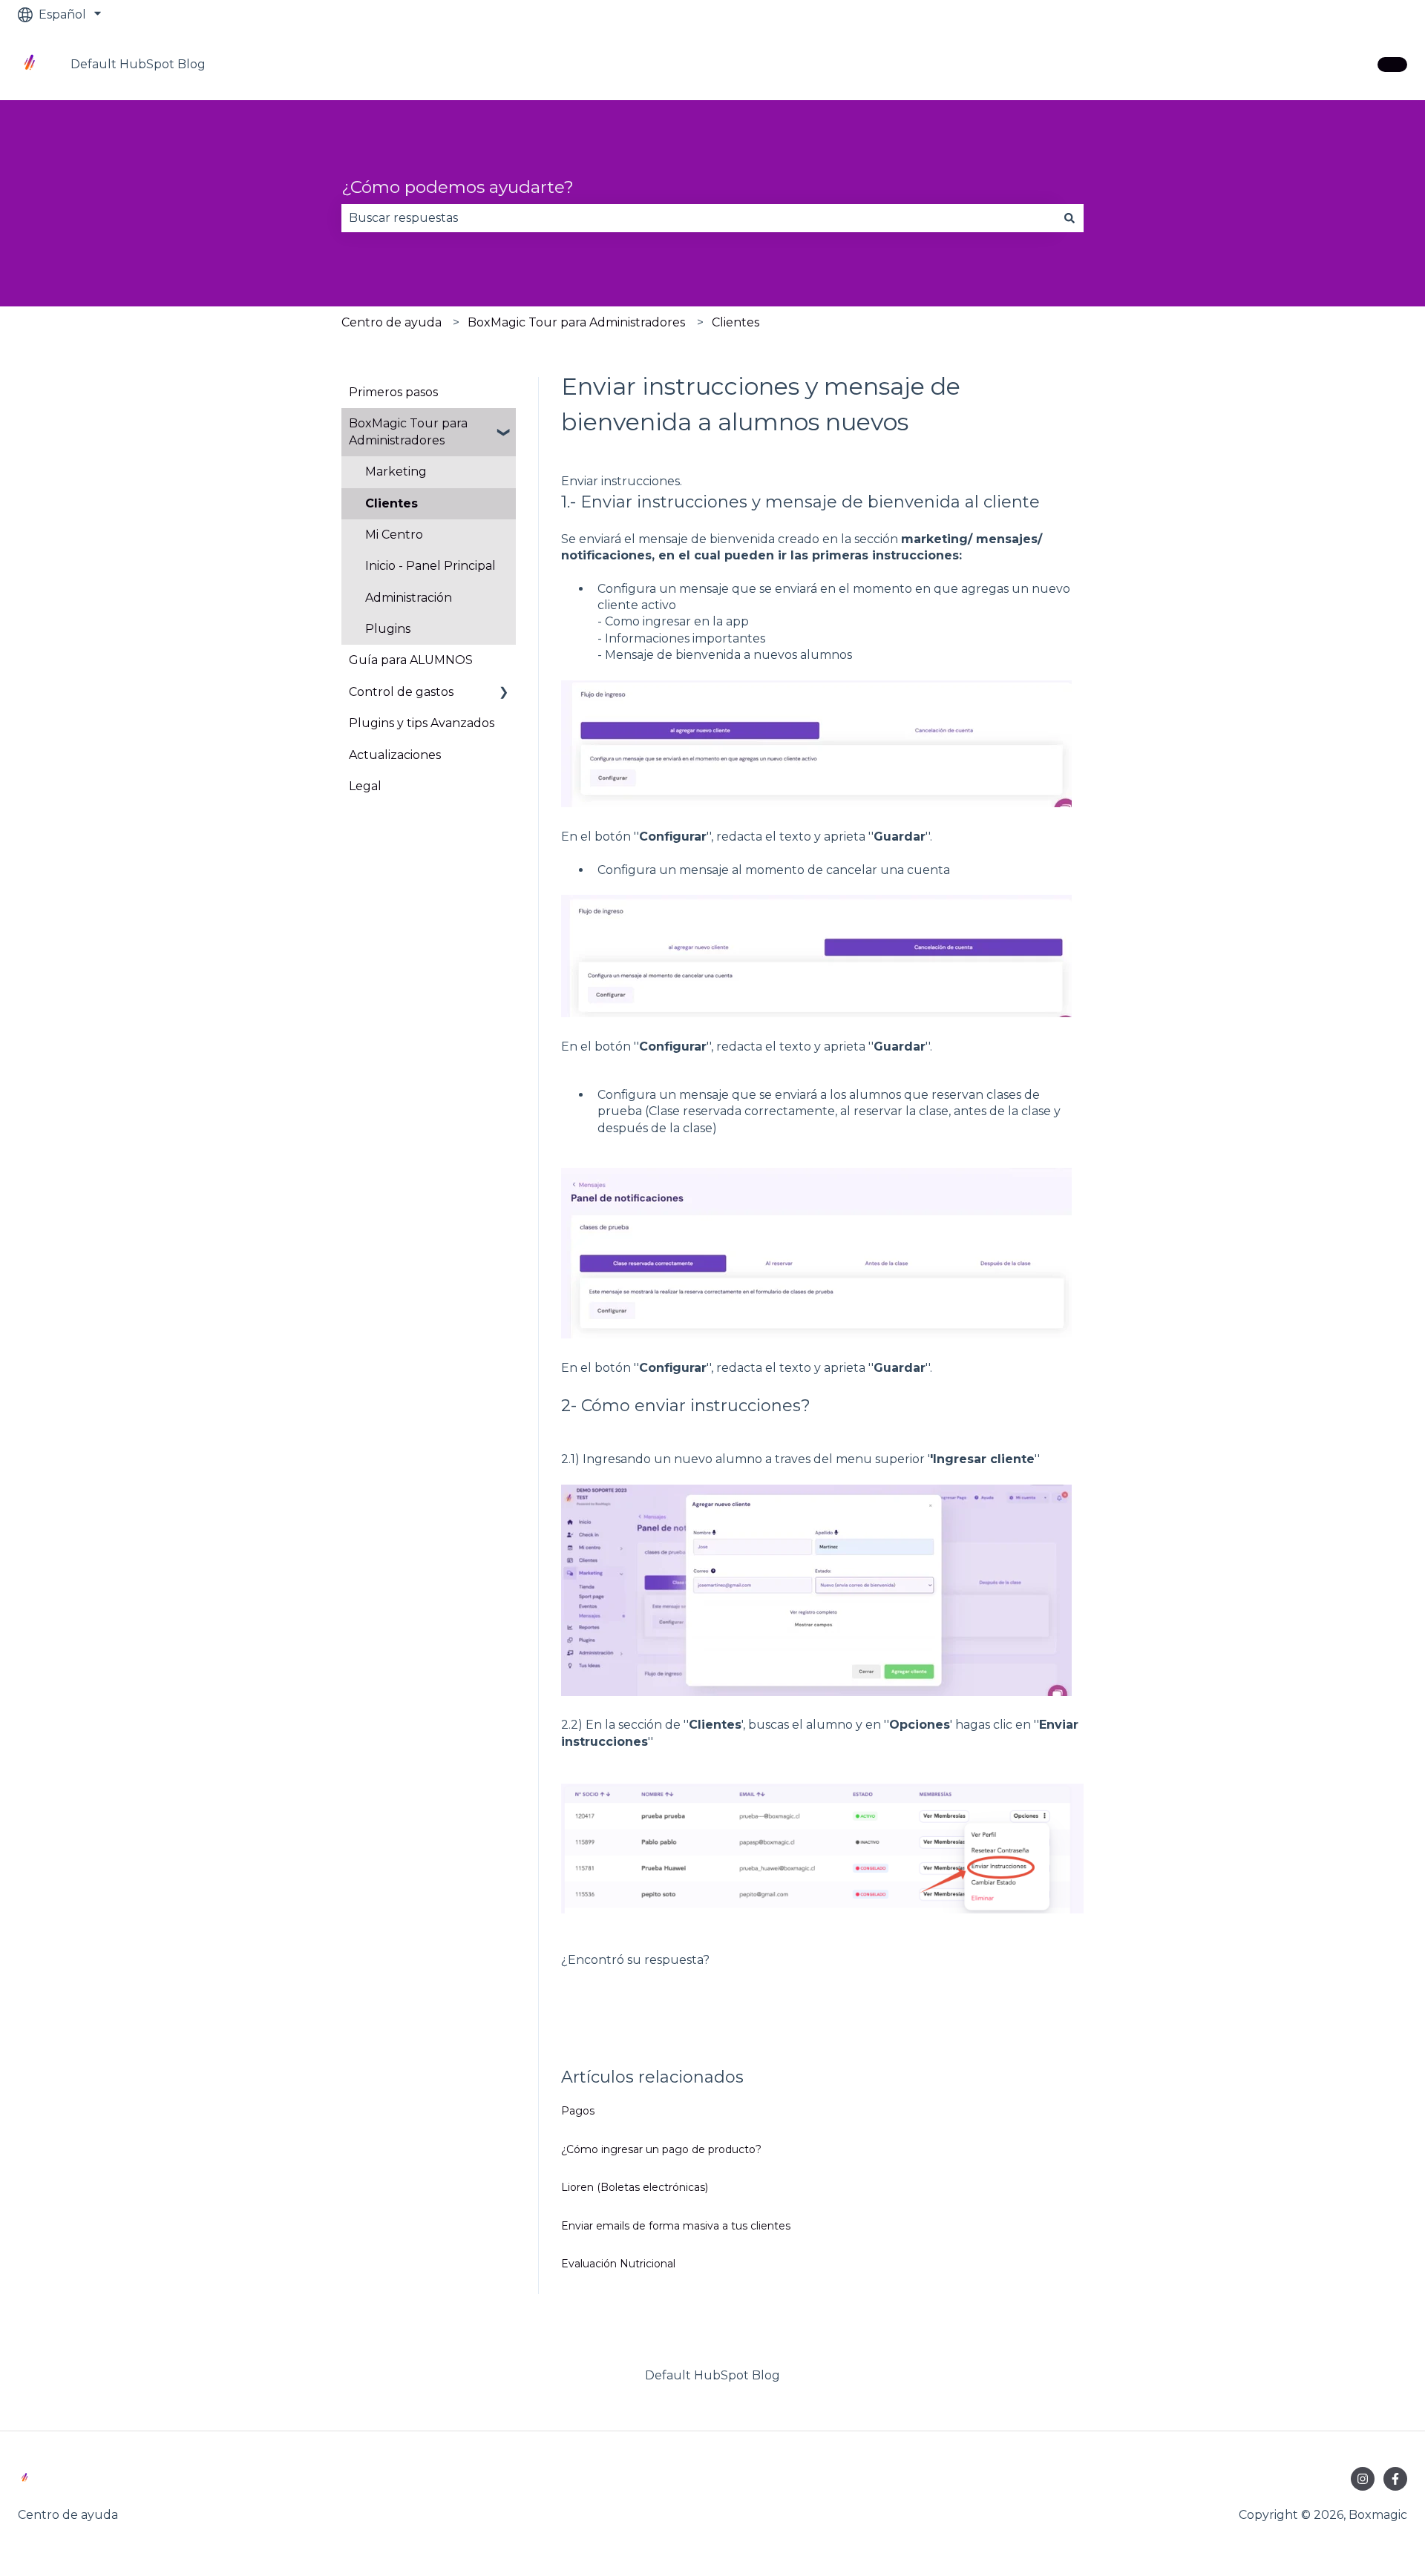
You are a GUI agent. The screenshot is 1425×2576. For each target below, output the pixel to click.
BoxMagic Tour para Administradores (576, 322)
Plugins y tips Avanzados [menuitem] (422, 723)
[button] (504, 425)
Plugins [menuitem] (388, 629)
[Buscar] (1069, 218)
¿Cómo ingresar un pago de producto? (661, 2149)
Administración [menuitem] (409, 598)
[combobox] (698, 218)
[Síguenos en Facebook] (1395, 2479)
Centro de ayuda (392, 322)
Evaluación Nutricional (618, 2264)
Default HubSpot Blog (138, 64)
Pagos (578, 2111)
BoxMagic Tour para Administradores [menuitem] (408, 431)
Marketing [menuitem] (396, 471)
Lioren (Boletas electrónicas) (635, 2187)
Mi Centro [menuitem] (394, 535)
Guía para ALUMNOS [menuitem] (411, 660)
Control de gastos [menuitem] (401, 692)
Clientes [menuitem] (392, 503)
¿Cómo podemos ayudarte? (458, 187)
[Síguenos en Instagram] (1363, 2479)
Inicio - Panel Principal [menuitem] (430, 566)
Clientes (736, 322)
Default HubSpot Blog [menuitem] (712, 2375)
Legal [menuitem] (365, 786)
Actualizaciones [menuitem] (395, 755)
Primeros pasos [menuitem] (393, 392)
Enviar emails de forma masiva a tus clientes (676, 2226)
